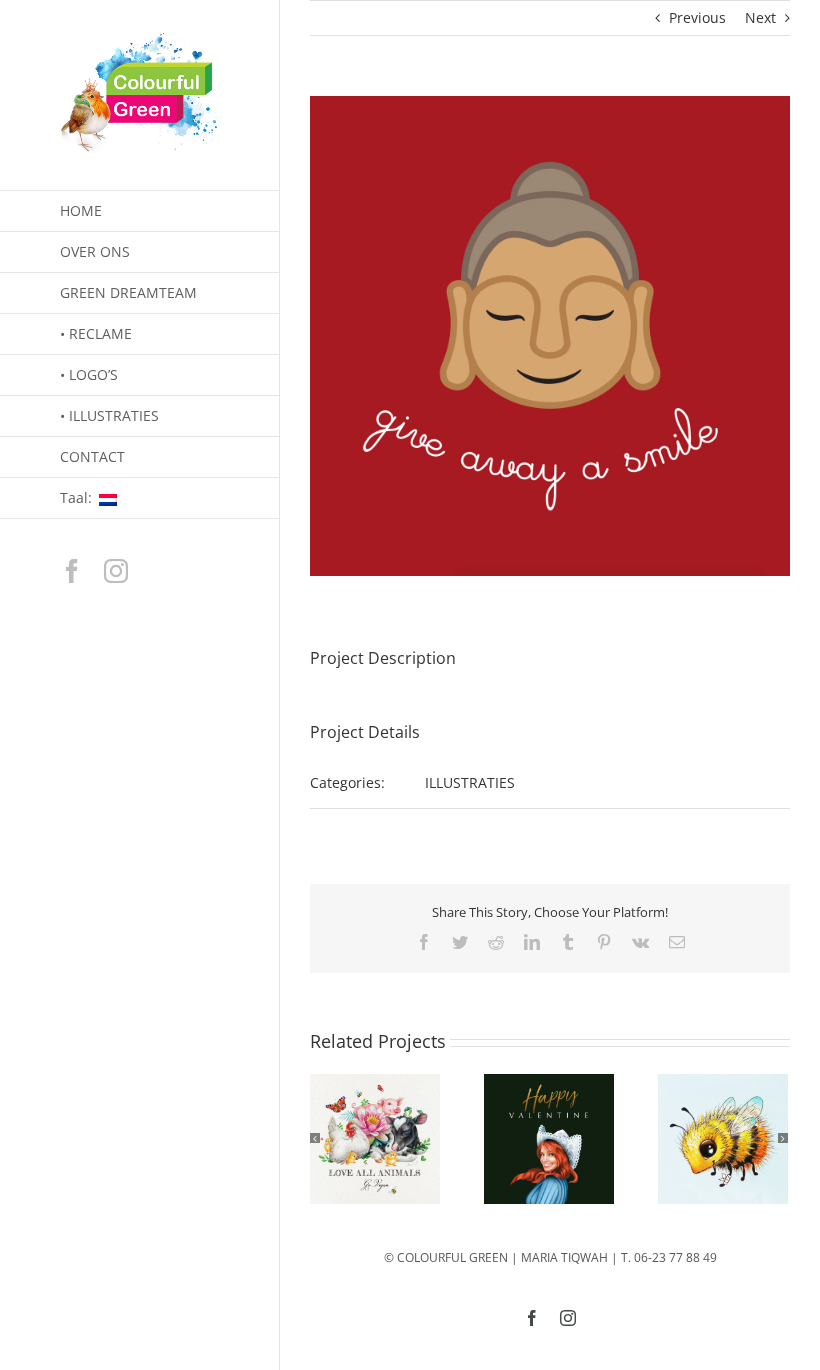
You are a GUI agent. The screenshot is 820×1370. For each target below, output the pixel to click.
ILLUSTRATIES (470, 782)
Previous (697, 17)
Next (760, 17)
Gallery (375, 1139)
